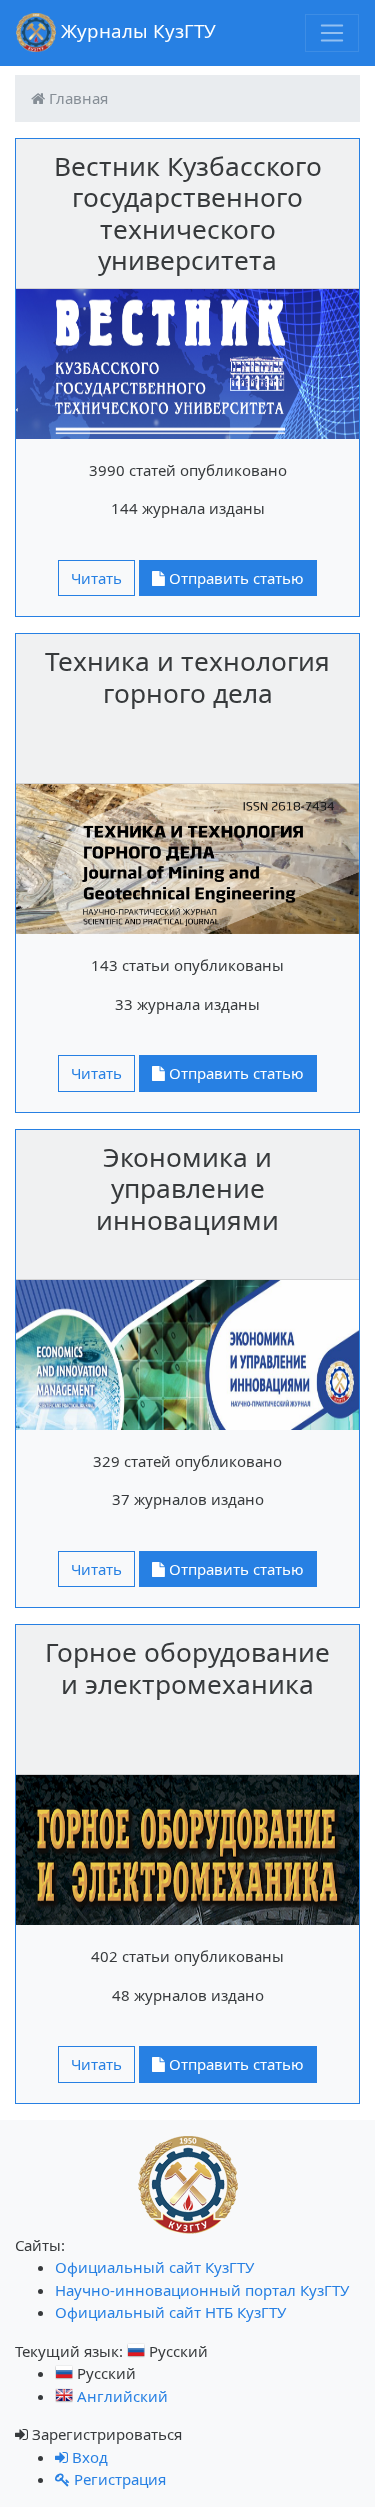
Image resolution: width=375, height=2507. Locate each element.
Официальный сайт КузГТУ (154, 2267)
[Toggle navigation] (332, 33)
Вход (88, 2457)
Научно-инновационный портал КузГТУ (202, 2290)
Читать (96, 578)
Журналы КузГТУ (136, 30)
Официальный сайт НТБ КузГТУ (170, 2312)
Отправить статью (234, 578)
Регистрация (118, 2479)
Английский (120, 2396)
